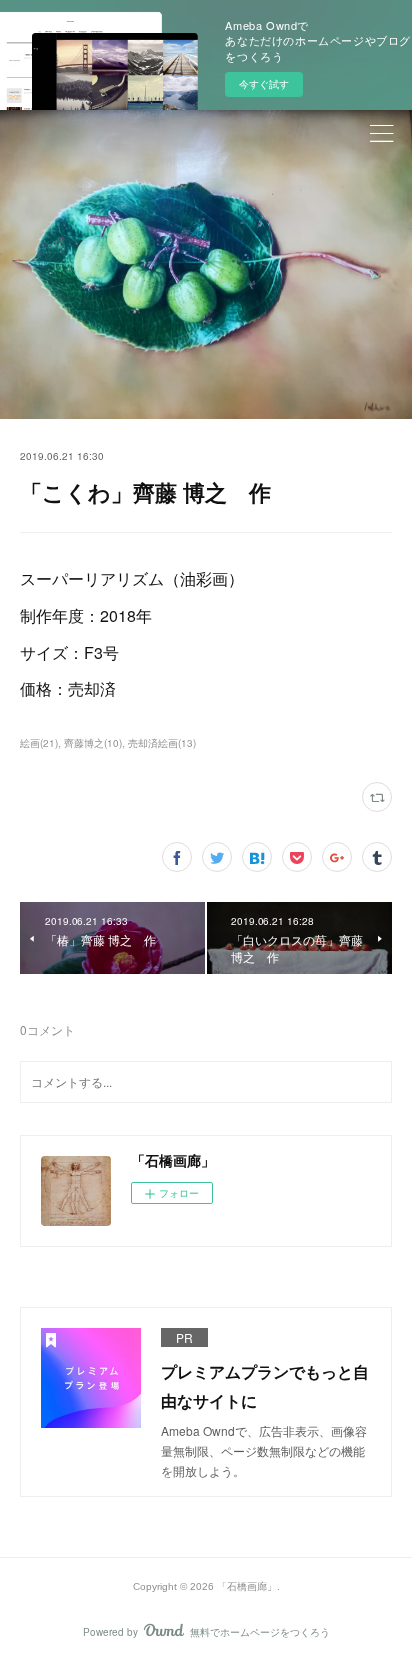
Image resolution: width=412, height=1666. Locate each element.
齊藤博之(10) (93, 743)
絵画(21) (39, 743)
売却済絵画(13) (162, 743)
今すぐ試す (264, 84)
